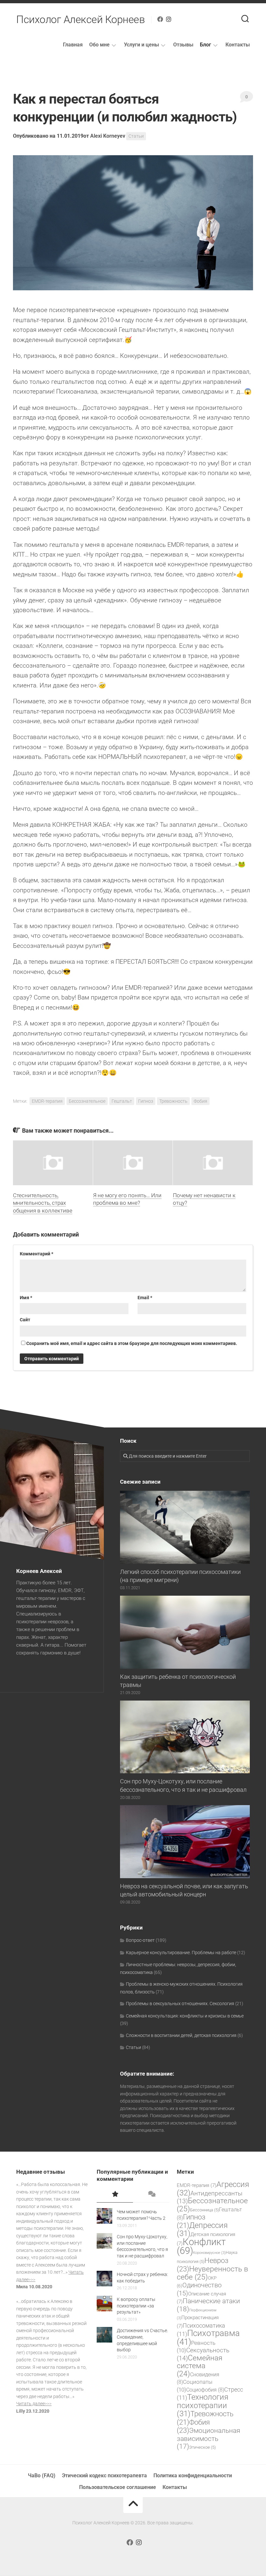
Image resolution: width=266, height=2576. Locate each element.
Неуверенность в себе (212, 2273)
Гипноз (146, 1101)
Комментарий (36, 1254)
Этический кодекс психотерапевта (104, 2475)
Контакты (238, 45)
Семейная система (200, 2366)
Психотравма (208, 2337)
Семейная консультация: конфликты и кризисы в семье (185, 2016)
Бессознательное (87, 1101)
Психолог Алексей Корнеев (80, 19)
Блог (206, 45)
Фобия (200, 1101)
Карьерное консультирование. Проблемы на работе (181, 1953)
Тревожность (173, 1101)
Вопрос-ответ (140, 1940)
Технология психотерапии (203, 2405)
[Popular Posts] (115, 2194)
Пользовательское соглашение (118, 2487)
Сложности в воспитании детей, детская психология (181, 2035)
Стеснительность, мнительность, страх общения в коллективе (43, 1203)
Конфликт (201, 2246)
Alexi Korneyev (108, 136)
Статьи (136, 136)
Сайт (25, 1320)
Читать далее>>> (34, 2404)
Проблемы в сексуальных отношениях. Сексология (180, 2004)
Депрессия (202, 2230)
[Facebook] (160, 19)
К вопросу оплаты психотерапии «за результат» (136, 2306)
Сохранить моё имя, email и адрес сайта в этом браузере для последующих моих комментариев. (132, 1343)
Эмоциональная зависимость (208, 2438)
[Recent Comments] (151, 2194)
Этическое (202, 2447)
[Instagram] (169, 19)
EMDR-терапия (47, 1101)
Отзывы (183, 45)
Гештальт (122, 1101)
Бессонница (205, 2210)
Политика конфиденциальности (193, 2475)
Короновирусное (209, 2253)
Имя (26, 1298)
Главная (73, 45)
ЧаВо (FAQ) (42, 2475)
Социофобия (205, 2390)
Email (145, 1298)
